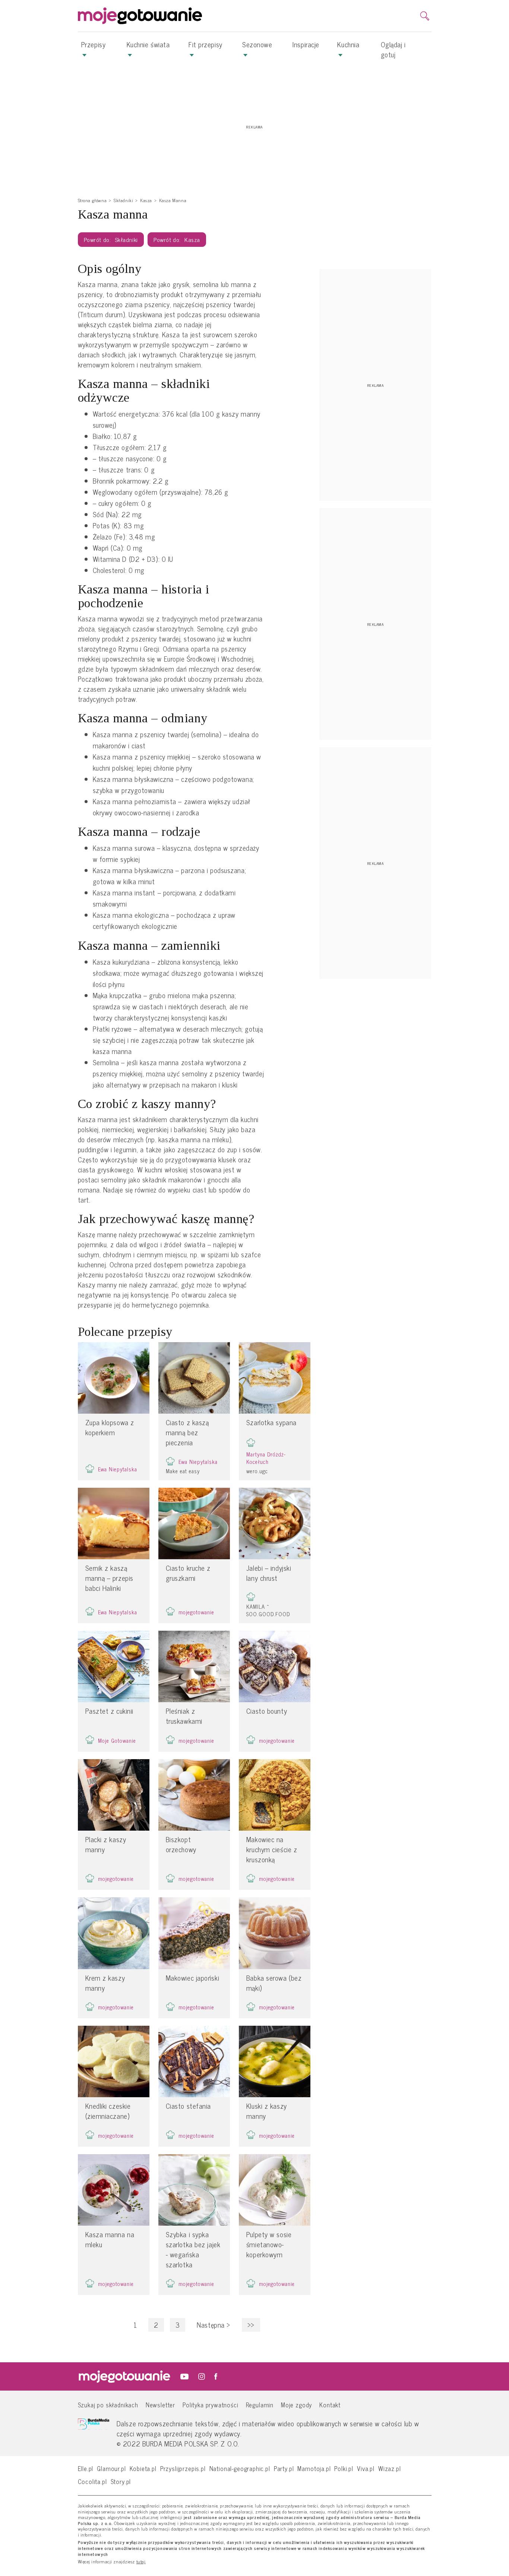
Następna (214, 2325)
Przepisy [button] (93, 44)
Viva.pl (366, 2468)
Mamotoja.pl (314, 2468)
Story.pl (121, 2481)
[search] (425, 16)
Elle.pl (86, 2468)
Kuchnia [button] (348, 44)
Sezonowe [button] (257, 44)
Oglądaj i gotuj (393, 49)
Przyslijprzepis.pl (183, 2468)
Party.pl (284, 2468)
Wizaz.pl (390, 2468)
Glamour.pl (111, 2468)
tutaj (141, 2562)
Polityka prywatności (211, 2405)
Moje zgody (296, 2405)
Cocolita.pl (92, 2481)
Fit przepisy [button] (206, 44)
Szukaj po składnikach (108, 2405)
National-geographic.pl (240, 2468)
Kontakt (330, 2405)
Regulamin (260, 2405)
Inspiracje (306, 44)
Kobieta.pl (143, 2468)
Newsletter (160, 2405)
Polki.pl (344, 2468)
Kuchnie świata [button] (148, 44)
